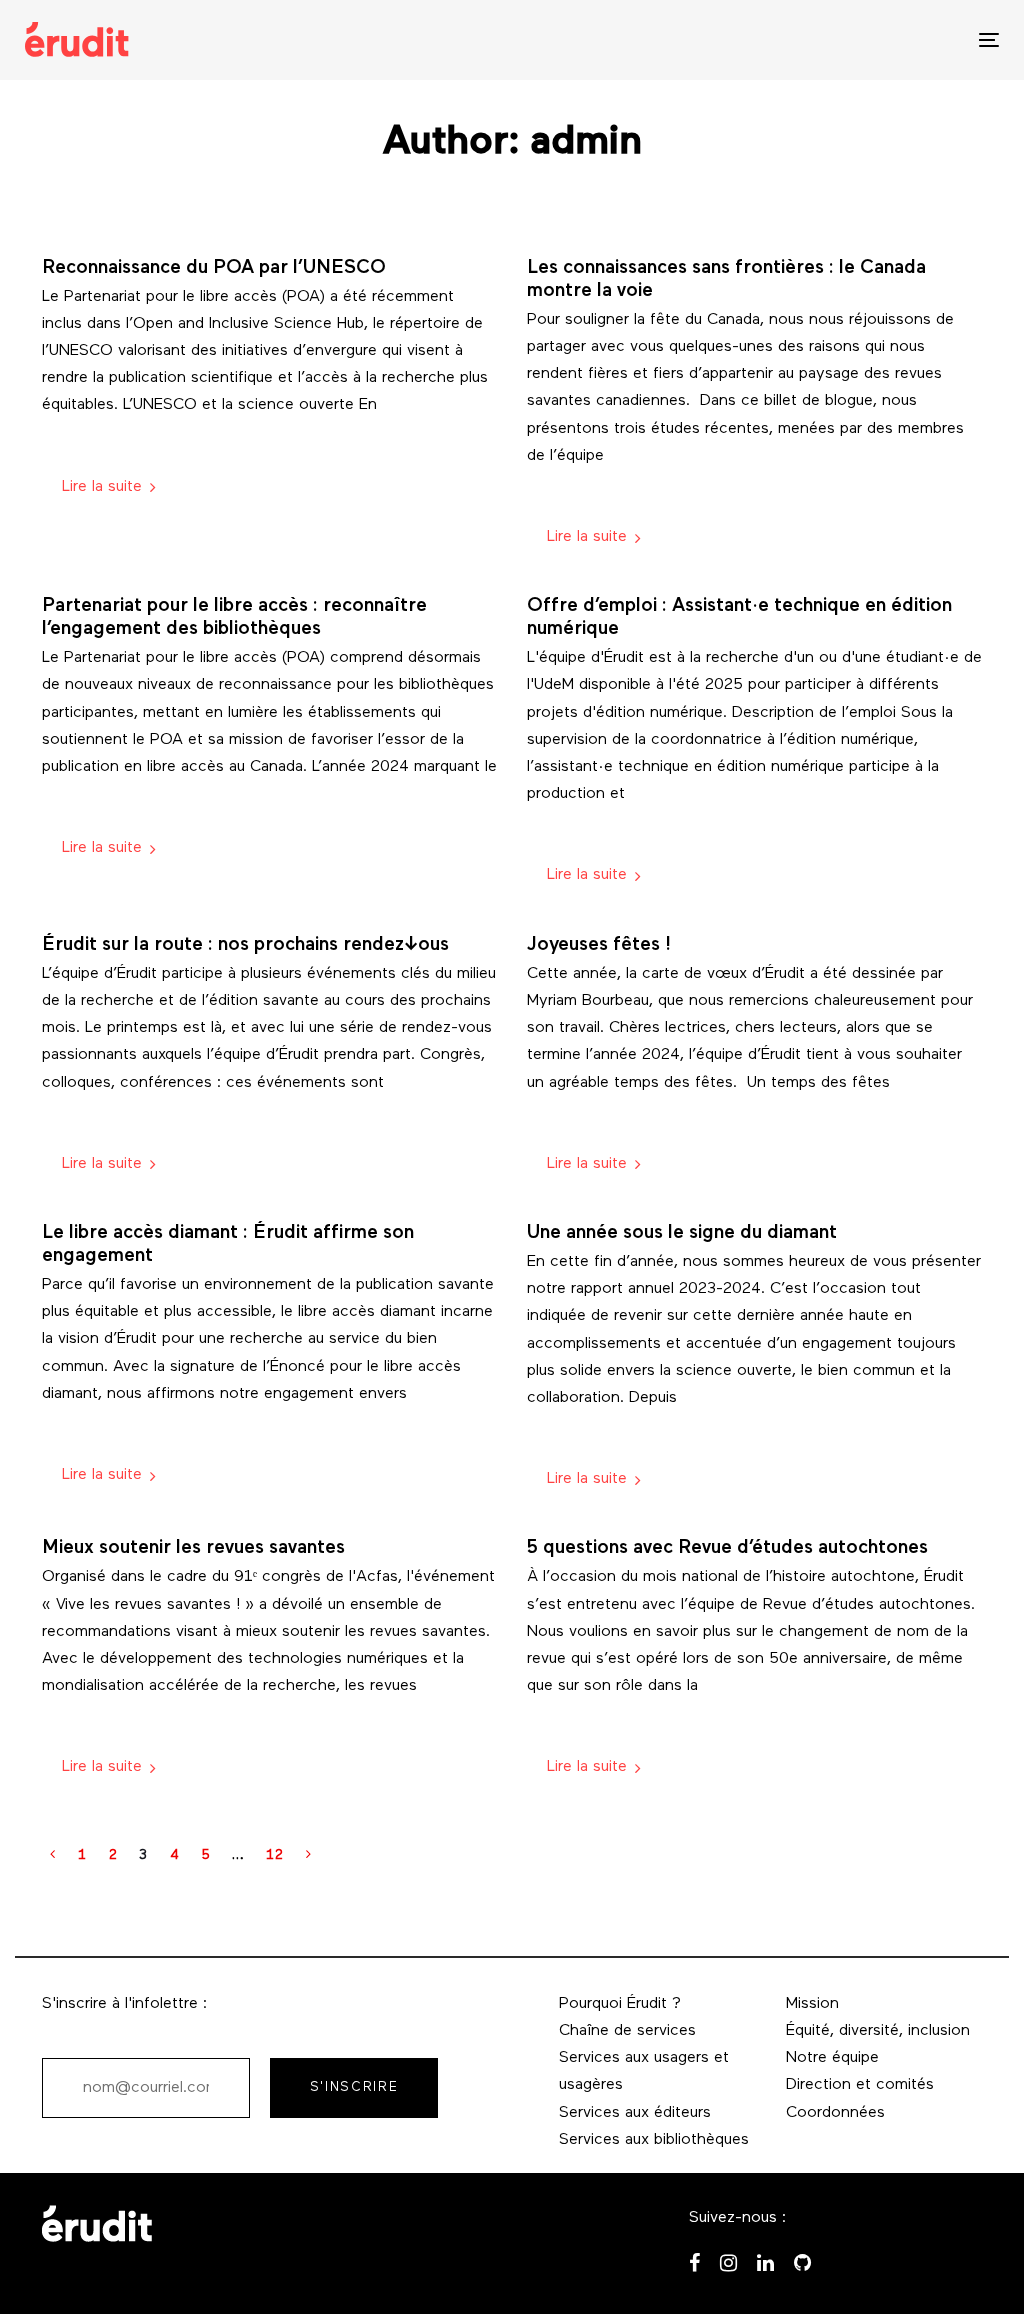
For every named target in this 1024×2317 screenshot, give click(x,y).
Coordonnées (835, 2113)
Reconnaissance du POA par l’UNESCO (214, 268)
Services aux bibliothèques (654, 2140)
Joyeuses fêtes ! (599, 945)
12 (275, 1855)
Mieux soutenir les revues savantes (193, 1548)
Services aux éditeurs (635, 2113)
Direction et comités (860, 2085)
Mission (812, 2004)
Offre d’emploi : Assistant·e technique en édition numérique (739, 618)
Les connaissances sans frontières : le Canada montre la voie (726, 280)
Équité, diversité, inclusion (878, 2031)
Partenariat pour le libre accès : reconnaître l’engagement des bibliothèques (234, 618)
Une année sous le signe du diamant (682, 1233)
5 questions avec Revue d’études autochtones (727, 1548)
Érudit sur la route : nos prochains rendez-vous (245, 945)
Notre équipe (832, 2058)
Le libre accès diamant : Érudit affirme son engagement (228, 1245)
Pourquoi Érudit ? (620, 2004)
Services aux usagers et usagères (644, 2071)
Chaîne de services (627, 2031)
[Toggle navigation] (836, 39)
